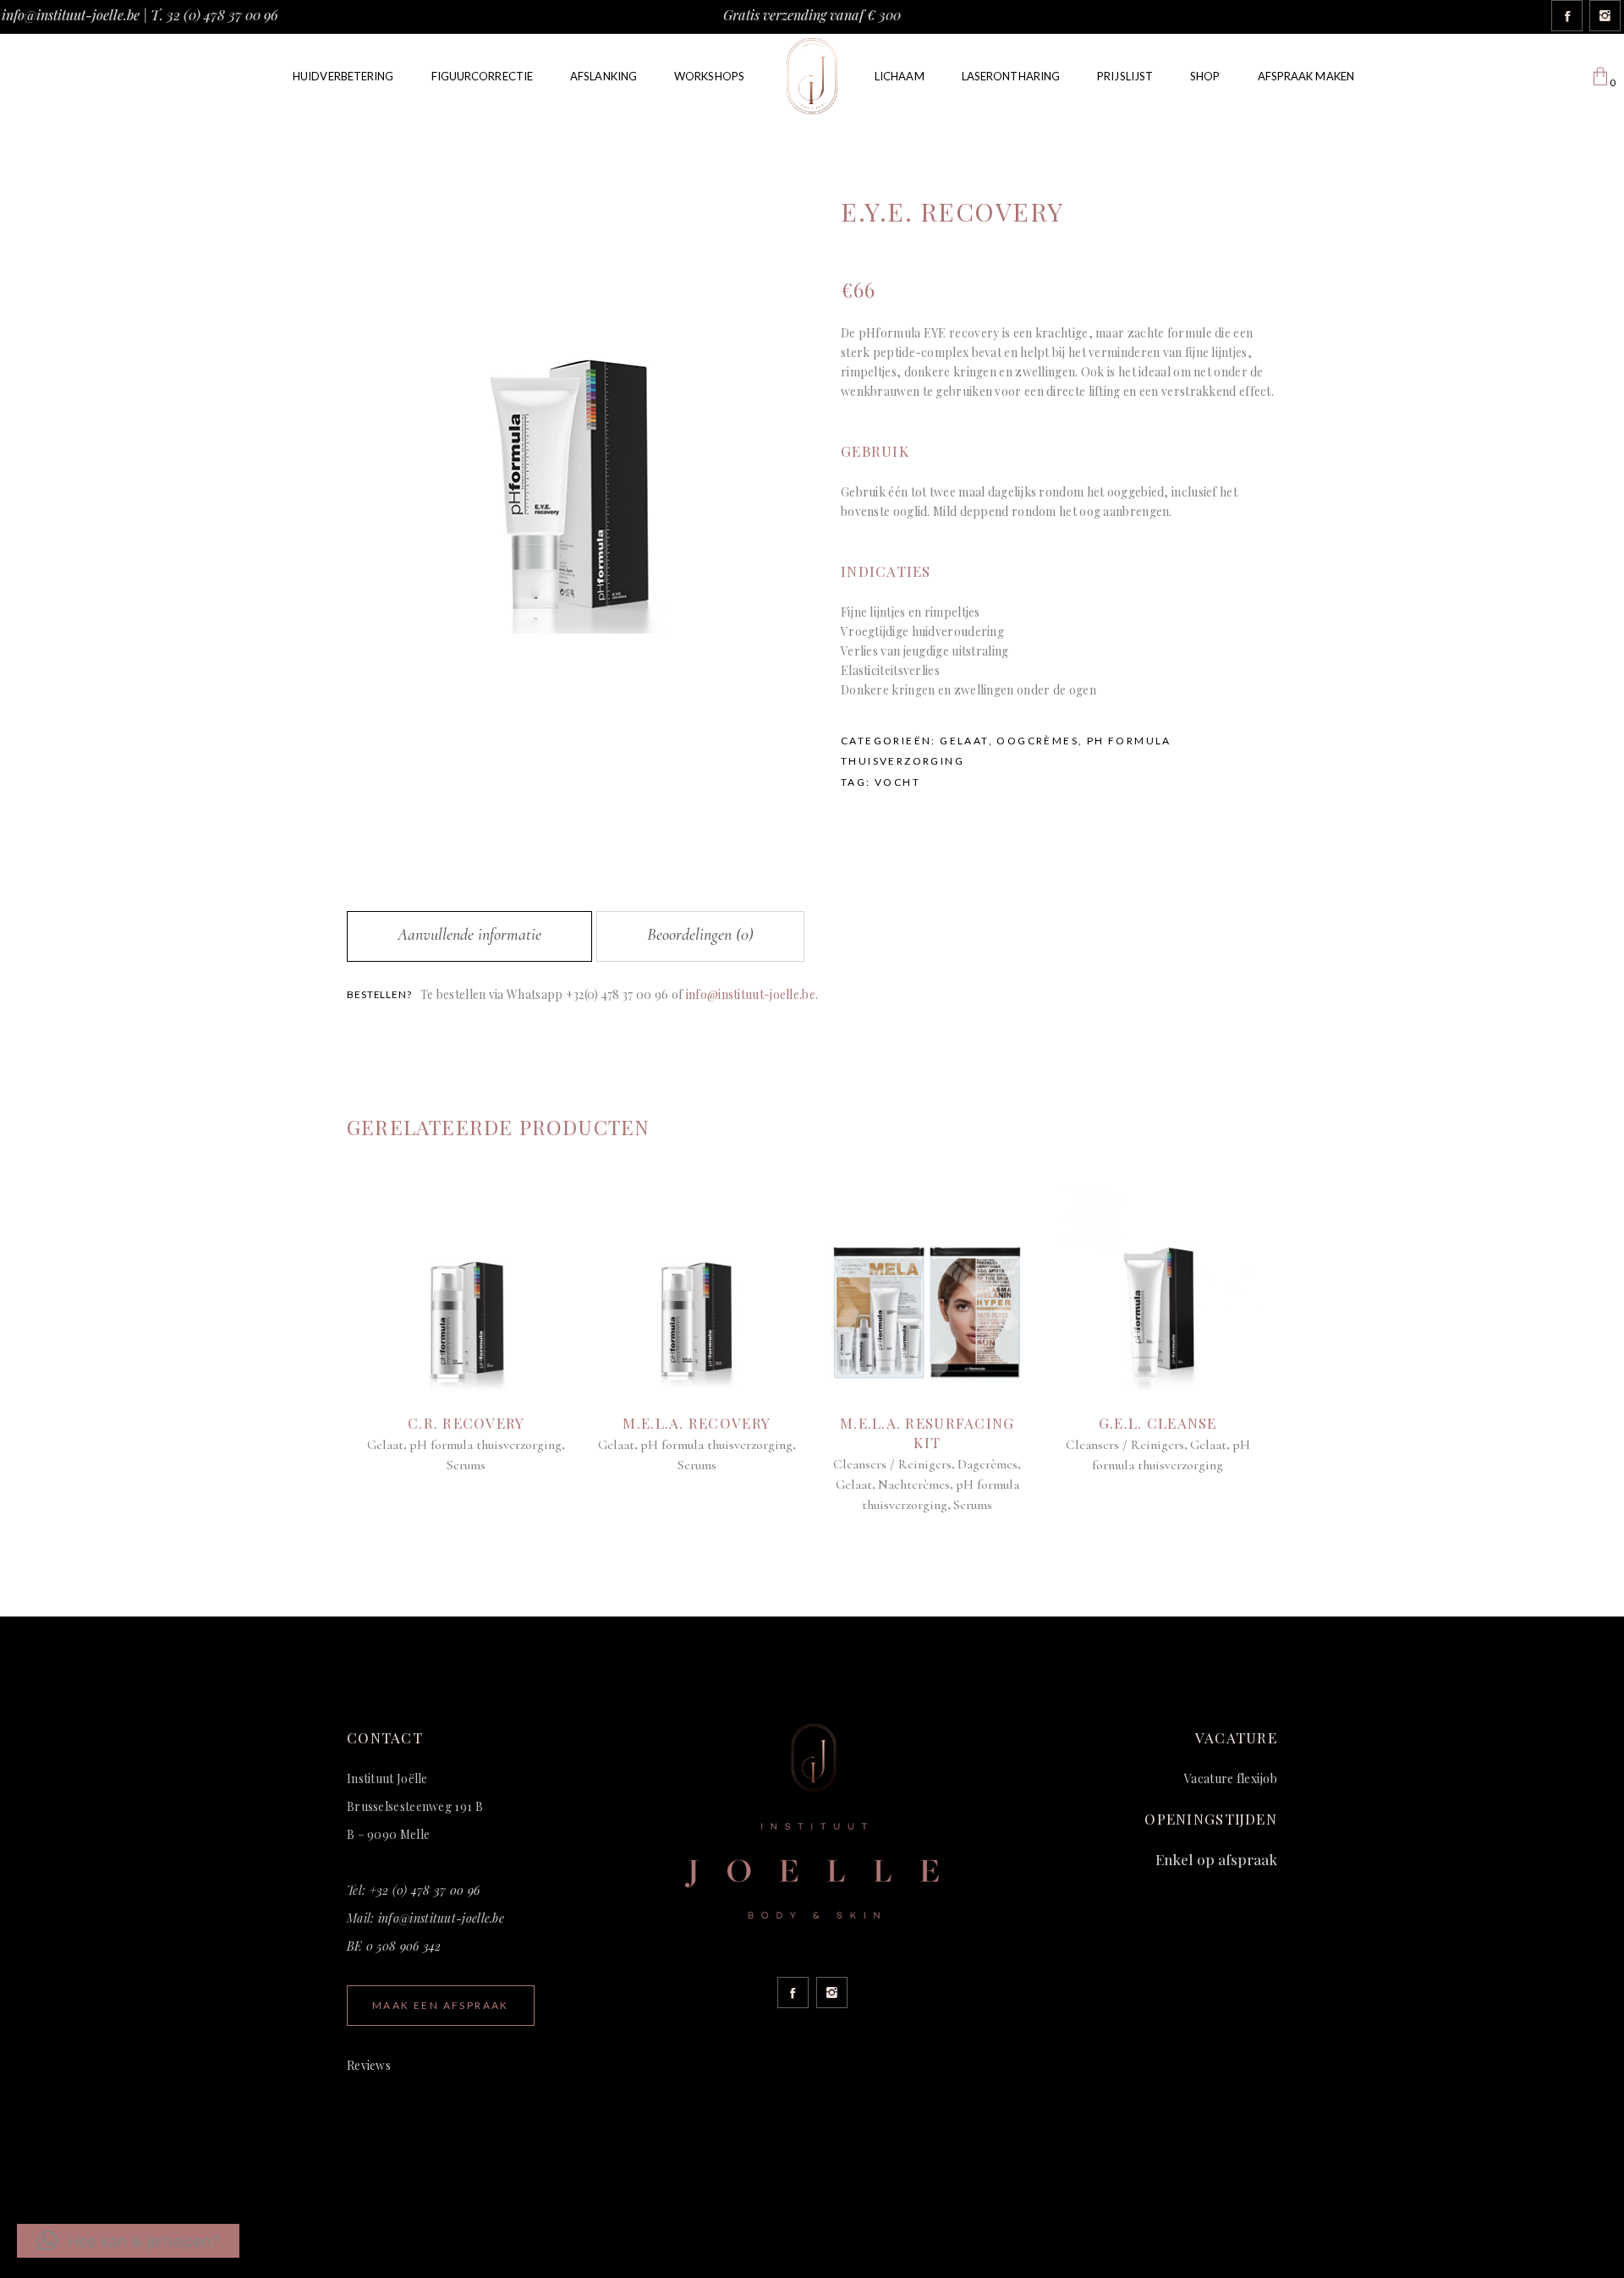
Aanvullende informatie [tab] (469, 935)
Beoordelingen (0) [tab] (700, 935)
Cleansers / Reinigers (892, 1464)
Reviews (369, 2065)
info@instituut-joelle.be (71, 15)
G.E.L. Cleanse (1158, 1423)
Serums (466, 1465)
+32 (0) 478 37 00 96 (425, 1890)
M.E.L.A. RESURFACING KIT (927, 1433)
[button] (128, 2241)
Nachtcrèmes (914, 1485)
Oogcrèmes (1037, 741)
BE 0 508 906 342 (394, 1946)
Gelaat (964, 741)
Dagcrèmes (988, 1464)
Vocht (897, 782)
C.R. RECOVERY (466, 1423)
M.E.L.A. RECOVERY (697, 1423)
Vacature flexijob (1231, 1778)
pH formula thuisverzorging (486, 1445)
